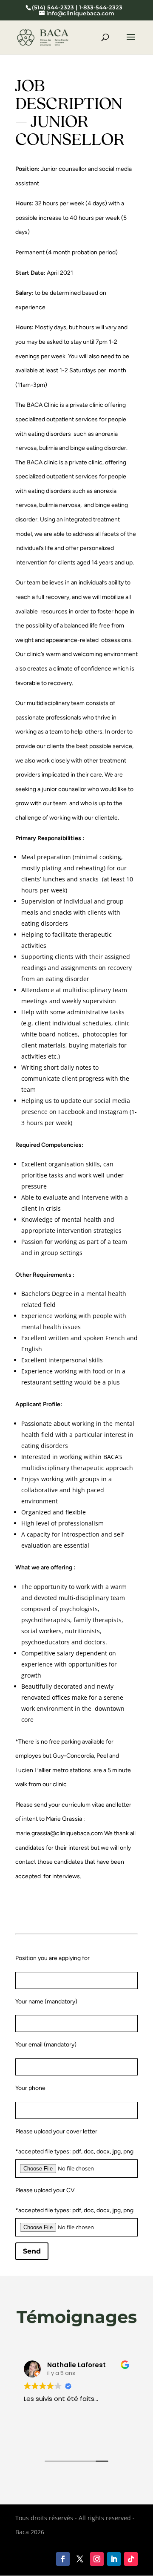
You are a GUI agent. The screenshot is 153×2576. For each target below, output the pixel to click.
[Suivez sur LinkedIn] (114, 2559)
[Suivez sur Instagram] (97, 2559)
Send (32, 2251)
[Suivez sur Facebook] (63, 2559)
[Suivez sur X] (80, 2559)
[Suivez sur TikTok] (131, 2559)
